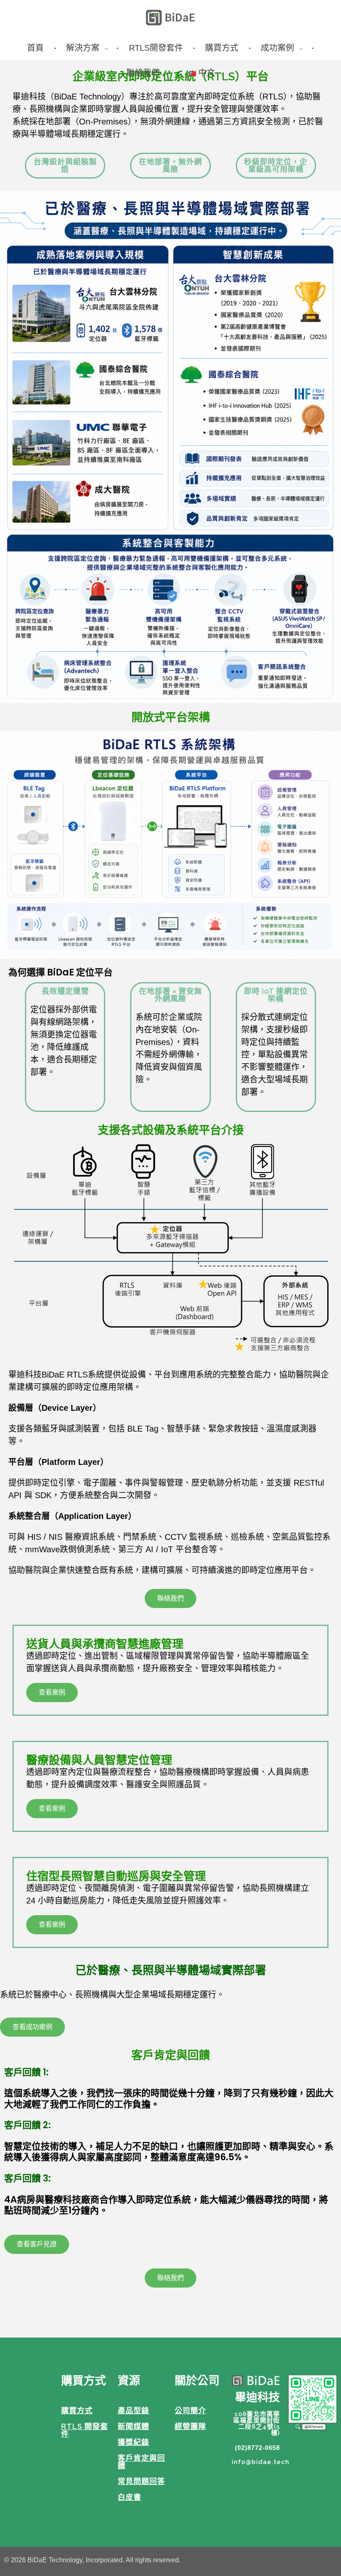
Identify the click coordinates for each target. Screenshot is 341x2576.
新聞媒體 (133, 2426)
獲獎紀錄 (133, 2442)
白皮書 (130, 2497)
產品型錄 (133, 2411)
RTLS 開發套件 (85, 2430)
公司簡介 (190, 2411)
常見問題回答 (141, 2481)
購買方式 (77, 2411)
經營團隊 (190, 2426)
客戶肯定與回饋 (141, 2462)
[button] (170, 1598)
